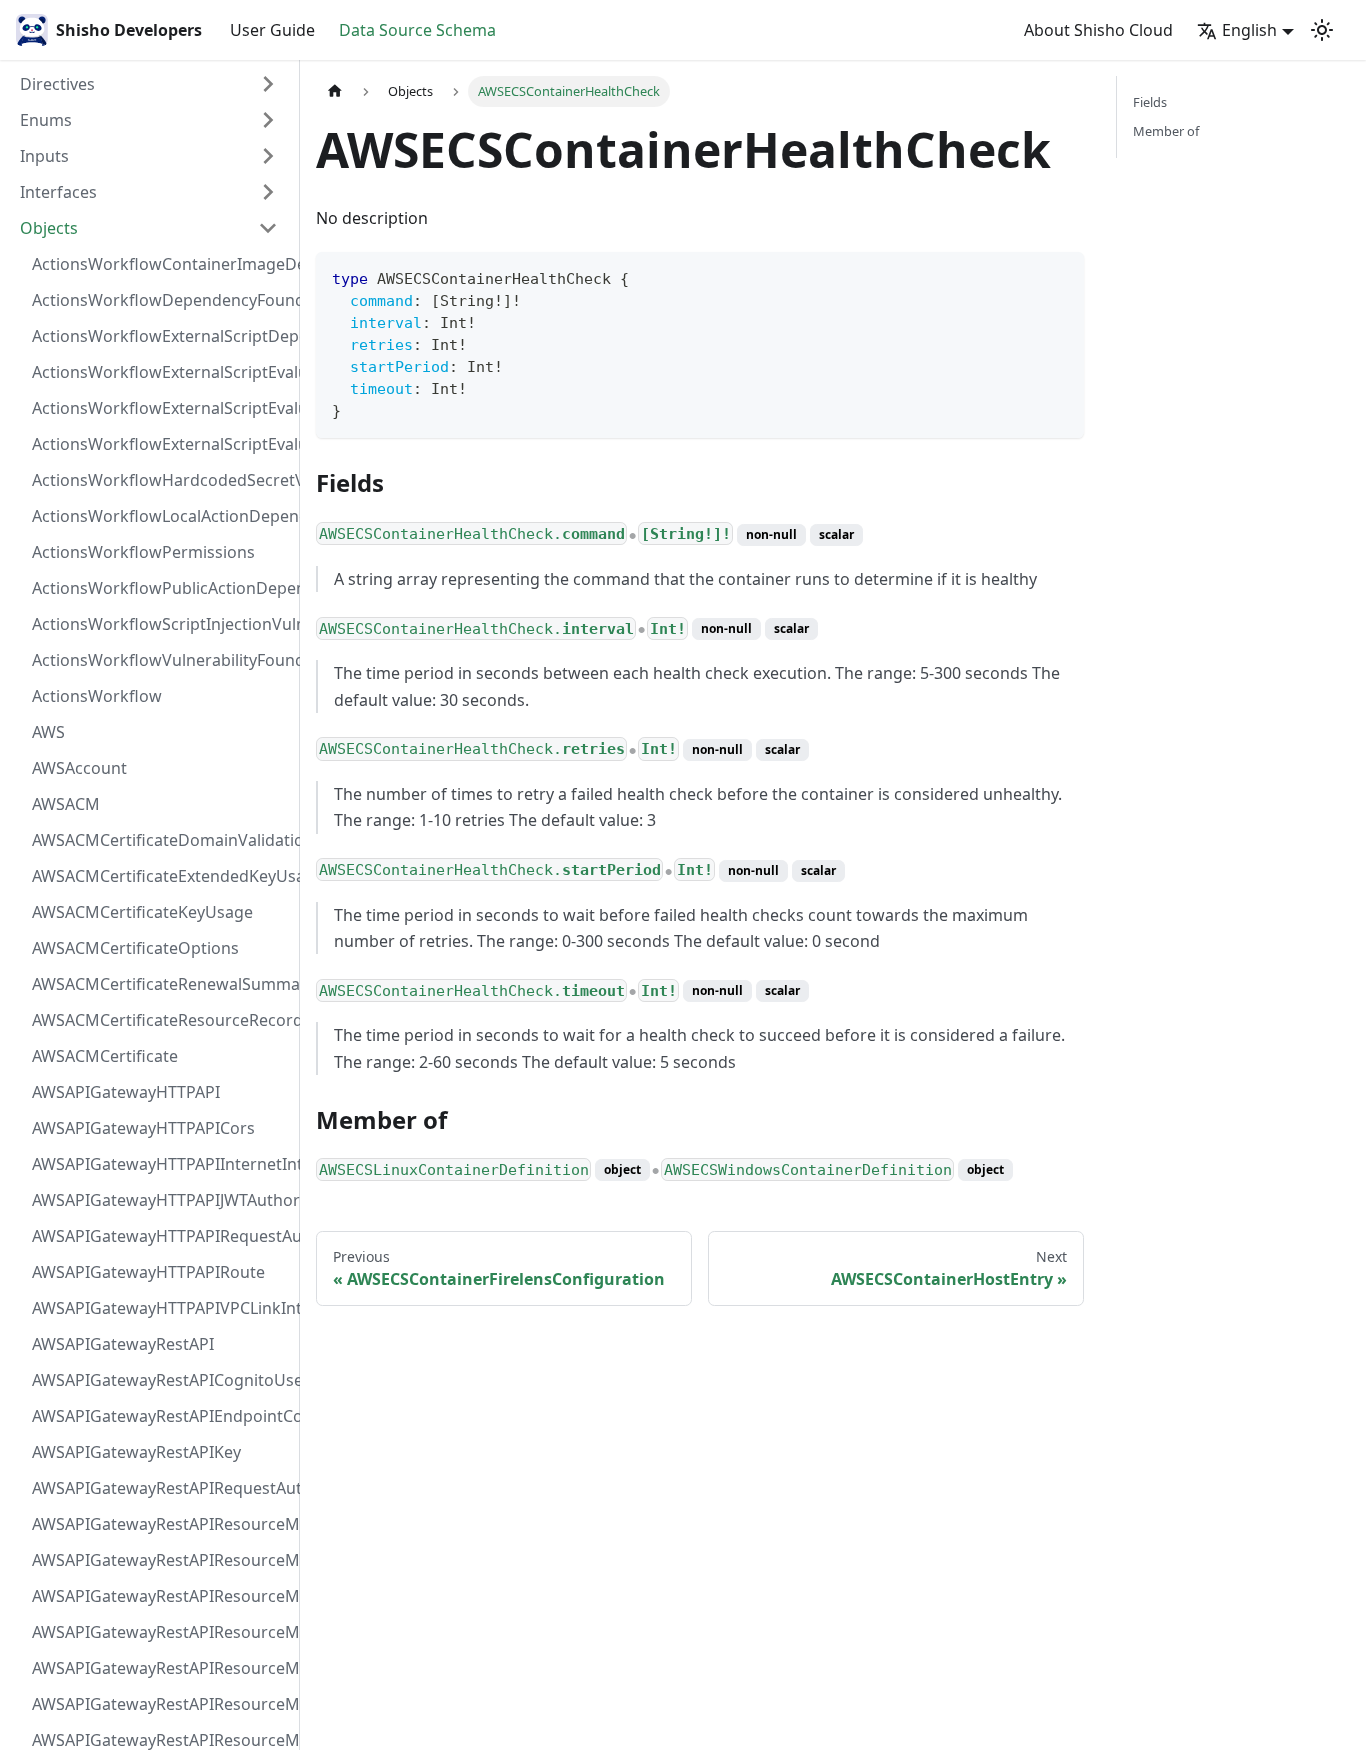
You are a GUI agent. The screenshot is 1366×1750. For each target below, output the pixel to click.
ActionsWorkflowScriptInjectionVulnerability (161, 624)
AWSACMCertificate (105, 1056)
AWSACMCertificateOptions (135, 948)
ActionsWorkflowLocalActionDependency (161, 516)
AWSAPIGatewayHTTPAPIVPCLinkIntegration (161, 1308)
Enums (46, 120)
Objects (49, 228)
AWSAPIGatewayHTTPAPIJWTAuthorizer (161, 1200)
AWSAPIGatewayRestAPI (123, 1344)
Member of (1166, 131)
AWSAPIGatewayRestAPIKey (136, 1452)
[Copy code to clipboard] (1059, 276)
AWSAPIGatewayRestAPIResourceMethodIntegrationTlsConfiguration (161, 1632)
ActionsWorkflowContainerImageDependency (161, 264)
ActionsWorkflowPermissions (143, 552)
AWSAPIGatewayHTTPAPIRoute (148, 1272)
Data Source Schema (417, 30)
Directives (57, 84)
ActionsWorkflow (97, 696)
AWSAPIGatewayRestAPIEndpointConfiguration (161, 1416)
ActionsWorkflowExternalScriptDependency (161, 336)
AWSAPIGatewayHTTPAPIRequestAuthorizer (161, 1236)
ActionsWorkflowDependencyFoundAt (161, 300)
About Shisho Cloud (1098, 30)
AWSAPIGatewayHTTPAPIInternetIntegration (161, 1164)
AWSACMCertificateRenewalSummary (161, 984)
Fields (1150, 102)
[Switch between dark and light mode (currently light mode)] (1322, 30)
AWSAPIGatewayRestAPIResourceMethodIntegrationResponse (161, 1596)
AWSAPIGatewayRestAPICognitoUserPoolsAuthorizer (161, 1380)
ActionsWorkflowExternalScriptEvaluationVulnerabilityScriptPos (161, 408)
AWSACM (66, 804)
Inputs (44, 156)
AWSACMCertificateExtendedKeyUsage (161, 876)
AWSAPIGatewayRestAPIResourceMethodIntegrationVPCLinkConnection (161, 1668)
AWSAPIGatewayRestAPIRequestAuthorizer (161, 1488)
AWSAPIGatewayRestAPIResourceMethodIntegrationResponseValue (161, 1560)
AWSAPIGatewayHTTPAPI (126, 1092)
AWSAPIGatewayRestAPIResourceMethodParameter (161, 1704)
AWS (48, 732)
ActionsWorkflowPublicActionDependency (161, 588)
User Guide (272, 30)
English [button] (1249, 30)
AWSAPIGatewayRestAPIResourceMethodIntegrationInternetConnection (161, 1524)
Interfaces (58, 192)
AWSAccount (79, 768)
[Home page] (335, 91)
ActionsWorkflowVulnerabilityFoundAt (161, 660)
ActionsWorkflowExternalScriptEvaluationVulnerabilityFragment (161, 372)
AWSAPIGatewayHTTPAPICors (143, 1128)
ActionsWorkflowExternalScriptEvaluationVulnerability (161, 444)
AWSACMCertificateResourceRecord (161, 1020)
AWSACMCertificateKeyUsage (142, 912)
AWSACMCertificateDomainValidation (161, 840)
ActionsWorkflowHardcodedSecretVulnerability (161, 480)
